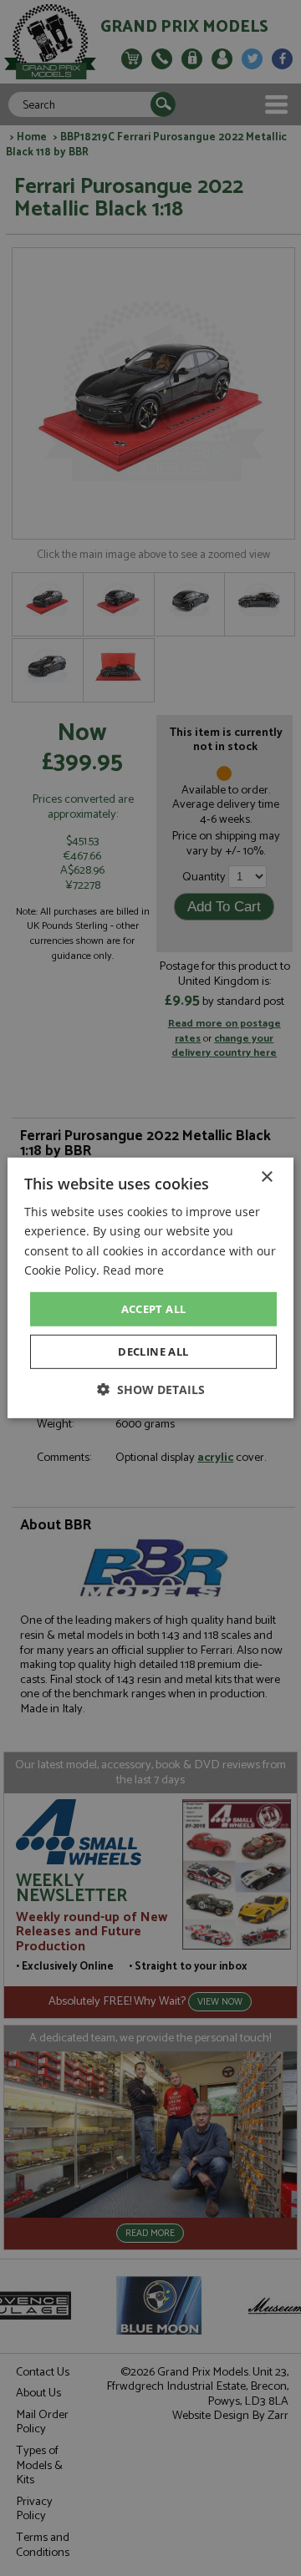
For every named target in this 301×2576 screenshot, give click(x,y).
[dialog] (150, 1288)
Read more (133, 1269)
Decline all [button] (153, 1351)
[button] (151, 1389)
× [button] (266, 1177)
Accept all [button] (154, 1309)
